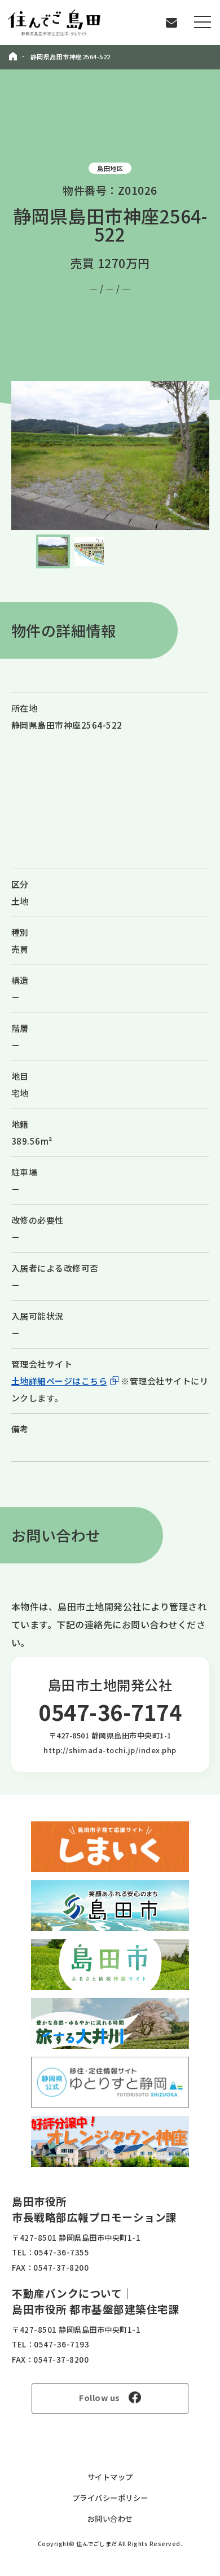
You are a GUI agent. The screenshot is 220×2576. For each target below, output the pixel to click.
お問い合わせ (110, 2519)
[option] (110, 455)
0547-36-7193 (61, 2344)
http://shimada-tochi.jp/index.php (110, 1750)
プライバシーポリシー (110, 2498)
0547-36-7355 (61, 2252)
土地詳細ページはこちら (60, 1381)
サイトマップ (110, 2477)
